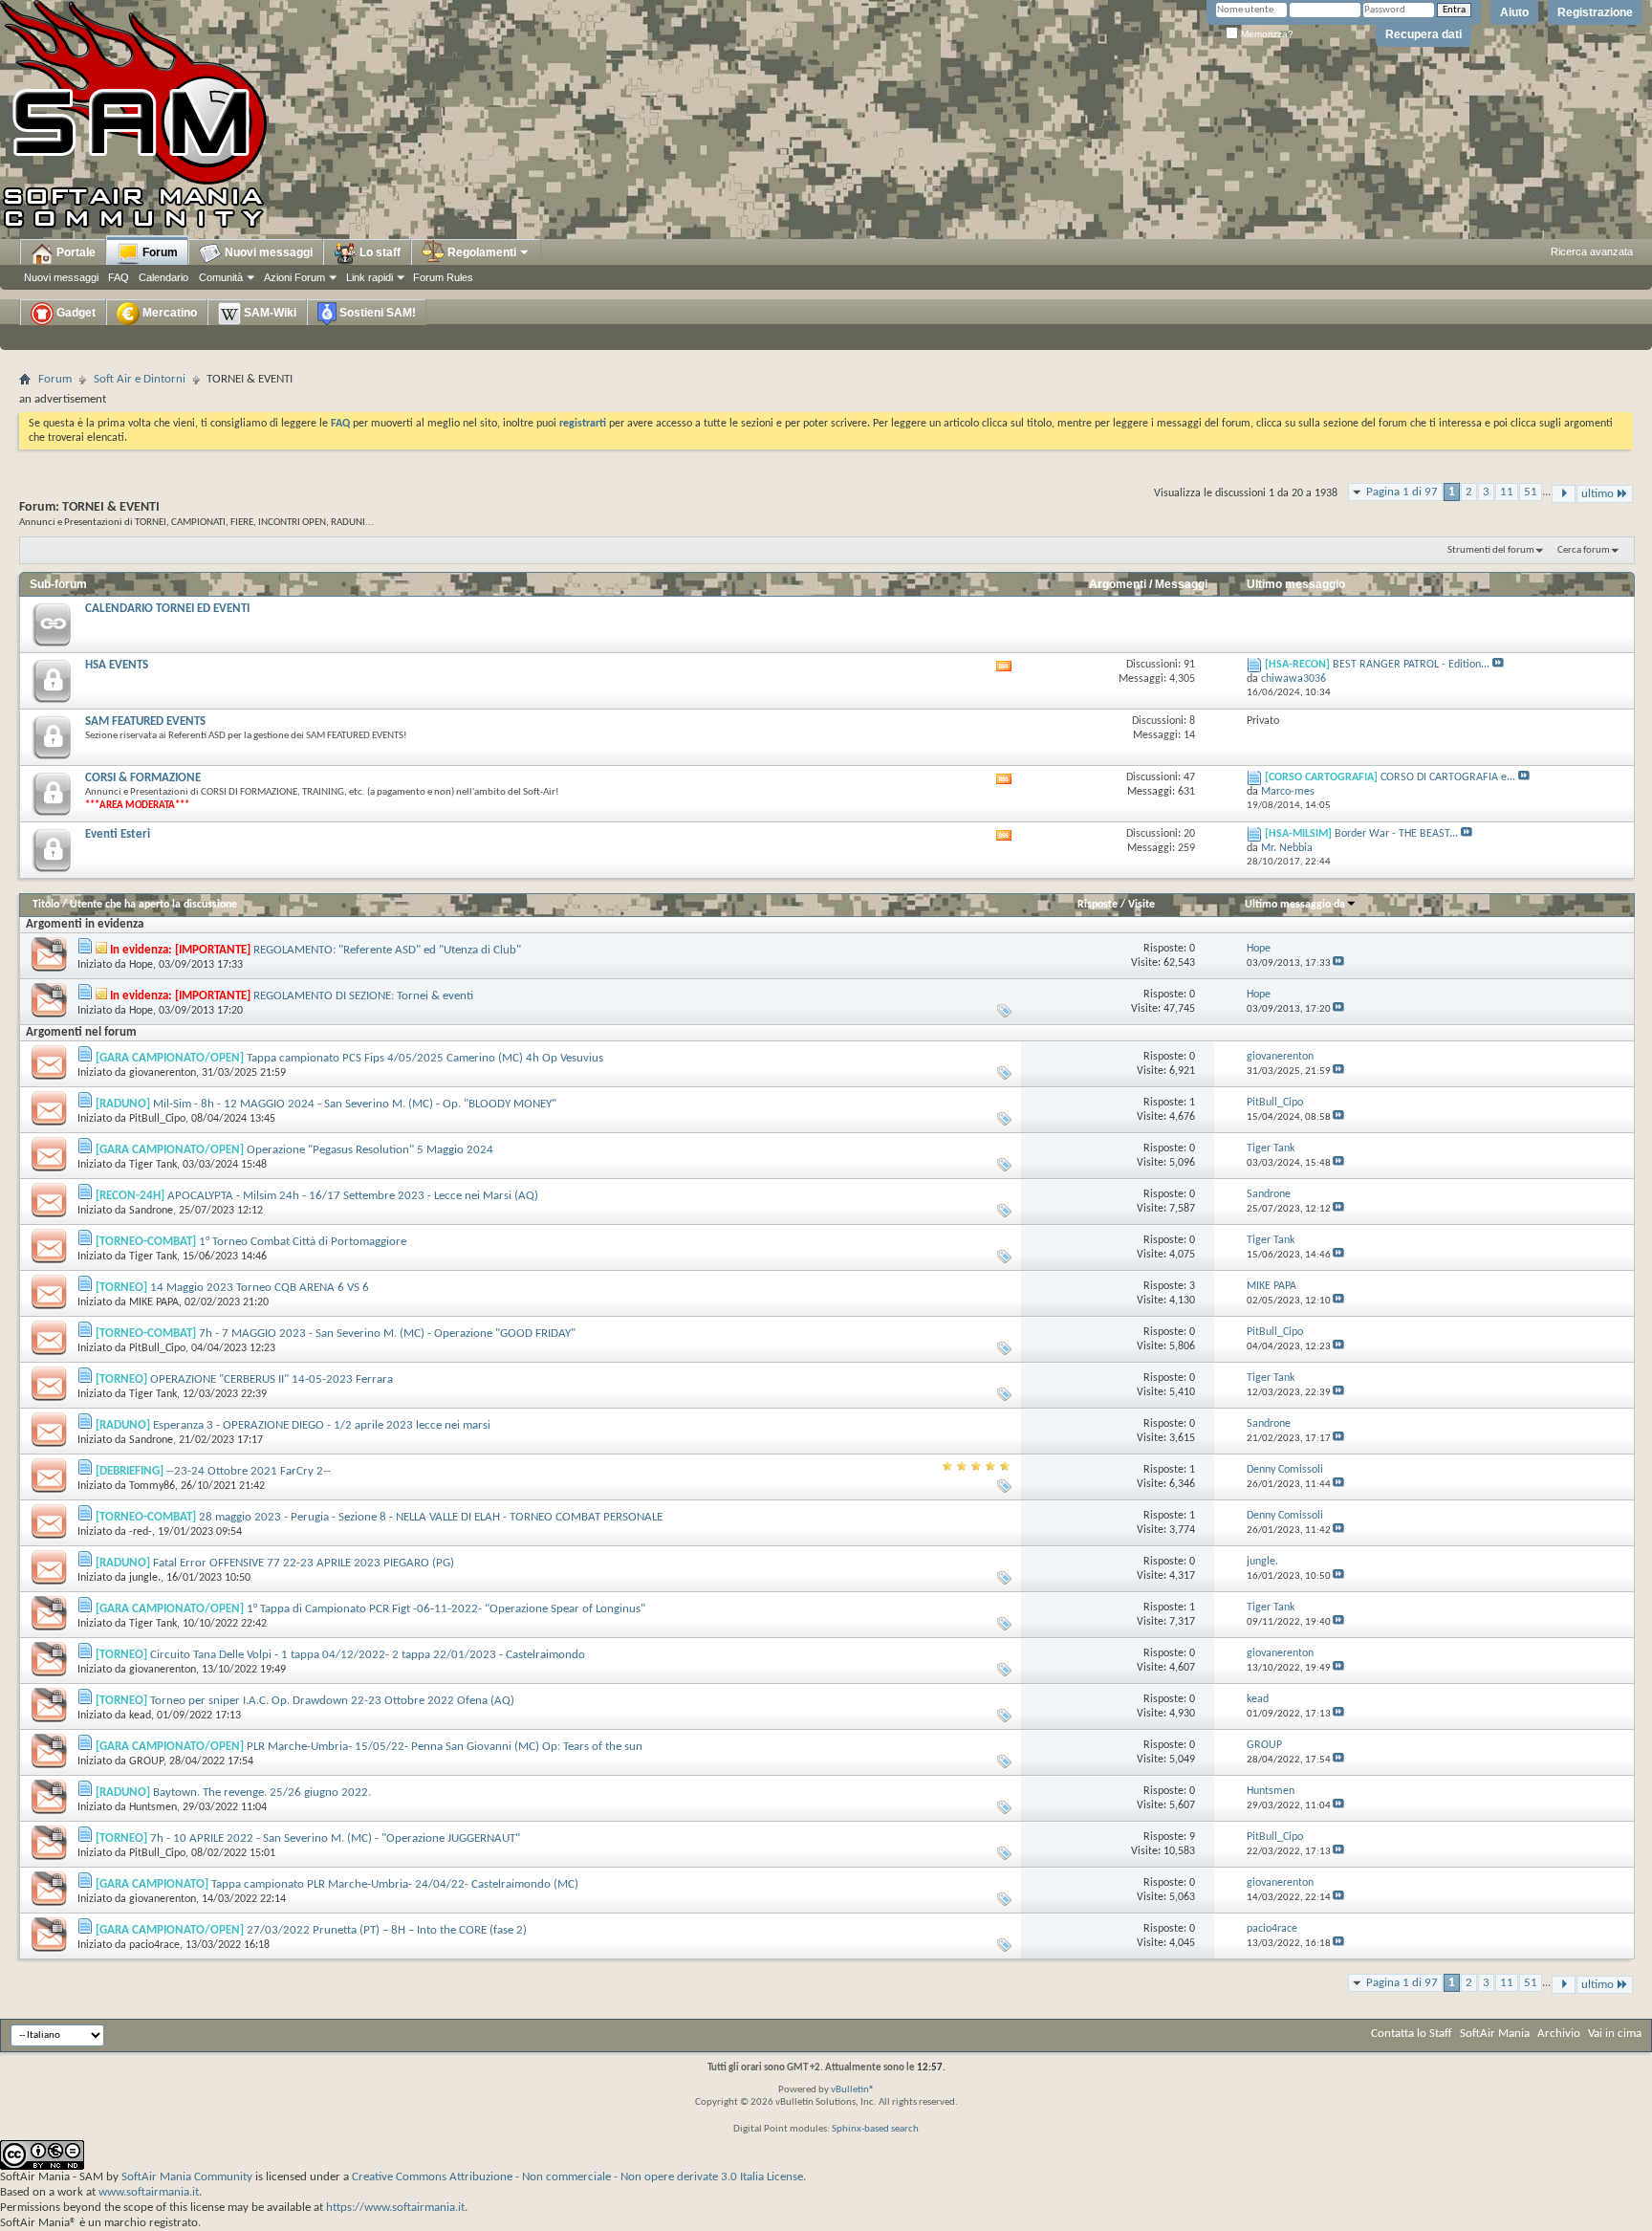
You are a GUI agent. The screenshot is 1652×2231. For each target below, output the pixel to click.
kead (140, 1716)
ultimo (1598, 494)
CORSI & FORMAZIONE (143, 778)
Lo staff (379, 252)
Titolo (46, 905)
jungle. (145, 1578)
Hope (141, 965)
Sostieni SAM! (376, 313)
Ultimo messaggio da (1295, 905)
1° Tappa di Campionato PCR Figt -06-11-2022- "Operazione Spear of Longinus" (446, 1609)
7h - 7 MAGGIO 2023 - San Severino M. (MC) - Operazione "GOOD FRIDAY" (387, 1334)
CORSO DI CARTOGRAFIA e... (1448, 777)
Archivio (1559, 2034)
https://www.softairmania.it (395, 2208)
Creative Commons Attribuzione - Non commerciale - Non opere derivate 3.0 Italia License (577, 2177)
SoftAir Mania (1495, 2034)
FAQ (119, 277)
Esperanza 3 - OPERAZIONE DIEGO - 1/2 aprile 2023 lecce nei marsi (322, 1425)
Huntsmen (153, 1807)
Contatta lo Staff (1412, 2034)
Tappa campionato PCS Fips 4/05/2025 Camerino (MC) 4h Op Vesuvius (425, 1058)
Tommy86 (152, 1486)
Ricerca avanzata (1592, 252)
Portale (75, 252)
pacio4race (154, 1945)
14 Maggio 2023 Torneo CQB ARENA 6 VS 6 (260, 1288)
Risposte (1098, 905)
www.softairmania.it (149, 2192)
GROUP (146, 1761)
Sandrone (151, 1211)
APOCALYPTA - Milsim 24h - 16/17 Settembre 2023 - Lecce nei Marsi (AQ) (353, 1196)
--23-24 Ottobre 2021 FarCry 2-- (249, 1471)
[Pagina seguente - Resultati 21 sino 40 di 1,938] (1564, 494)
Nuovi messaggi (61, 277)
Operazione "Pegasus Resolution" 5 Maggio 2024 (370, 1150)
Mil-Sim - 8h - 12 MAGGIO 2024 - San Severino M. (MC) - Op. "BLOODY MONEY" (355, 1104)
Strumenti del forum (1491, 550)
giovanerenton (163, 1073)
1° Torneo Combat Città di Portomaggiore (303, 1242)
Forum (159, 252)
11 (1507, 492)
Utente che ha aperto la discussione (153, 905)
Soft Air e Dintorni (140, 379)
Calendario (163, 277)
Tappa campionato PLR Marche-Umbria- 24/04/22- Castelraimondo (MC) (395, 1884)
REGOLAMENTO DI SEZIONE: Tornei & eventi (363, 996)
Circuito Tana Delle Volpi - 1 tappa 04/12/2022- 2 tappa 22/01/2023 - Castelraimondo (368, 1655)
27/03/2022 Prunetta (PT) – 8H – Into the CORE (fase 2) (387, 1930)
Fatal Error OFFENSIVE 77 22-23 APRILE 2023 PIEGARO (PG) (304, 1563)
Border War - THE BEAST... (1396, 834)
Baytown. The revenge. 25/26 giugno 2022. (262, 1793)
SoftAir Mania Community (187, 2177)
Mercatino (168, 313)
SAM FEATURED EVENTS (145, 722)
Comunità (221, 277)
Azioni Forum (294, 277)
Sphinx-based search (875, 2129)
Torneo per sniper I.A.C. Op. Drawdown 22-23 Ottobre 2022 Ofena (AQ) (332, 1701)
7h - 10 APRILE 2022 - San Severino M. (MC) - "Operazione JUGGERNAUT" (335, 1838)
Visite (1141, 905)
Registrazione (1595, 12)
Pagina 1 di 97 (1402, 492)
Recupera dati (1424, 34)
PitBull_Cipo (157, 1119)
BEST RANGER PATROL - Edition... (1411, 665)
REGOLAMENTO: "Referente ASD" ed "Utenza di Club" (387, 950)
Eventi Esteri (118, 834)
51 (1531, 492)
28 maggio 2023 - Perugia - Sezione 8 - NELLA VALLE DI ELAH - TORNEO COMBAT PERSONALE (431, 1517)
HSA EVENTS (117, 665)
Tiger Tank (153, 1165)
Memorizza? (1266, 34)
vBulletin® (853, 2090)
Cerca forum (1584, 550)
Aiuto (1514, 12)
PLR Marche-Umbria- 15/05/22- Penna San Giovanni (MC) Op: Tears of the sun (445, 1747)
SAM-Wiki (269, 313)
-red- (141, 1532)
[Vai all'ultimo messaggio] (1338, 963)
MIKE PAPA (154, 1302)
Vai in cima (1615, 2034)
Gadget (75, 313)
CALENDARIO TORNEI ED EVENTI (167, 609)
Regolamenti (480, 252)
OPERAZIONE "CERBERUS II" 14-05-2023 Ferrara (272, 1379)
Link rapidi (370, 277)
